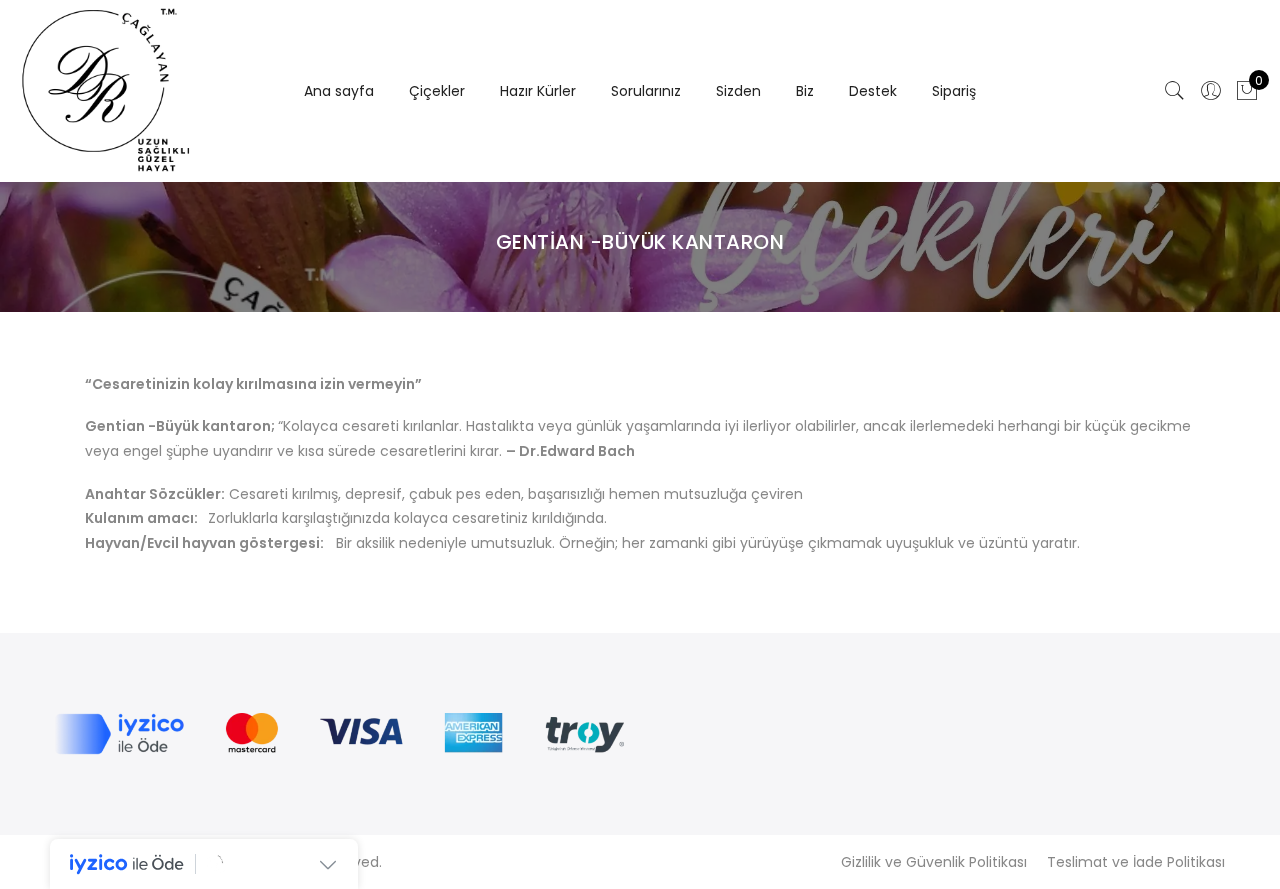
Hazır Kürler (538, 91)
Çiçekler (437, 91)
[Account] (1211, 91)
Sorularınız (646, 91)
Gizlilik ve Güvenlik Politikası (934, 862)
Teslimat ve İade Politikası (1136, 862)
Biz (805, 91)
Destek (873, 91)
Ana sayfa (339, 91)
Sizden (738, 91)
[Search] (1175, 91)
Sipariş (954, 91)
